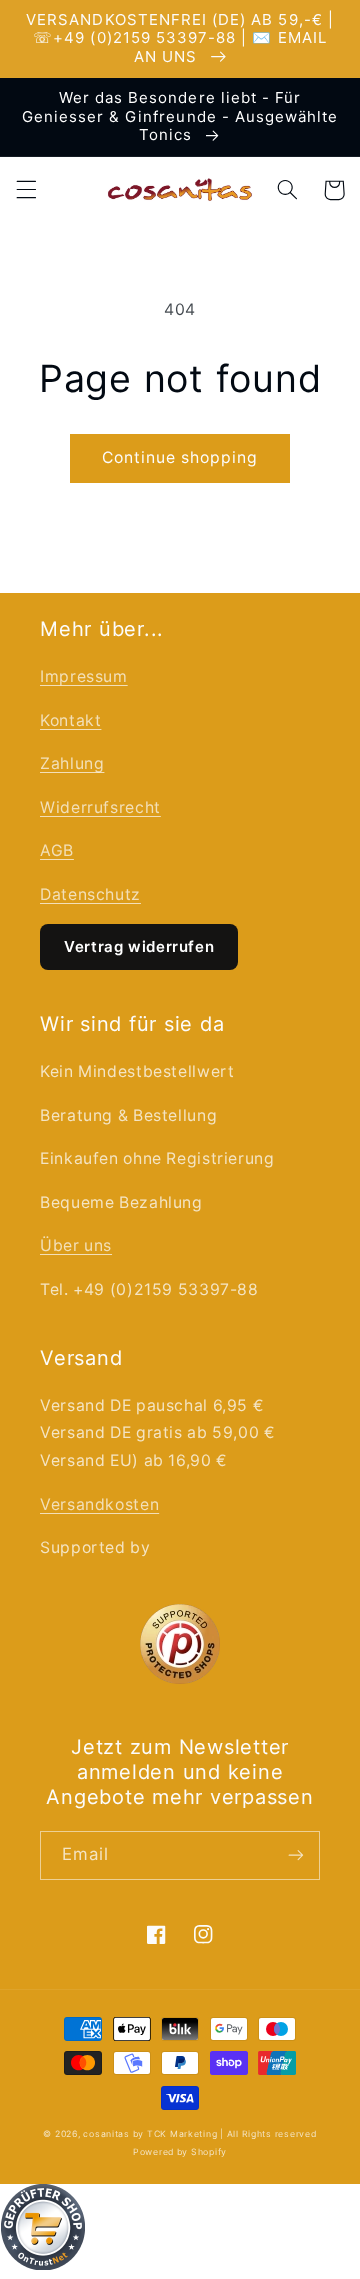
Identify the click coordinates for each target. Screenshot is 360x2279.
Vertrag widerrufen (139, 946)
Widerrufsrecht (100, 807)
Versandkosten (99, 1504)
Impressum (84, 676)
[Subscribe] (296, 1855)
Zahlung (72, 763)
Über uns (76, 1245)
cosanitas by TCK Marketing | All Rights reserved (199, 2134)
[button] (26, 190)
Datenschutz (90, 894)
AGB (57, 850)
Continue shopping (180, 457)
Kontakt (70, 720)
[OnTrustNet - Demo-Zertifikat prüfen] (180, 2231)
